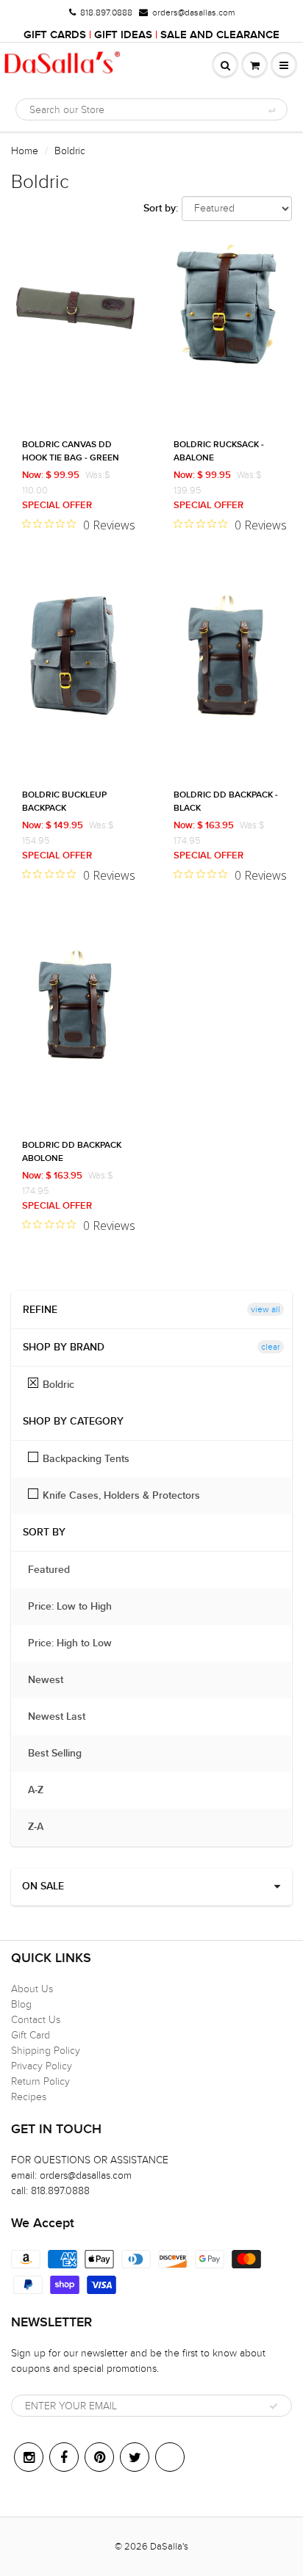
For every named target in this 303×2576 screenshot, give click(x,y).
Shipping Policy (46, 2051)
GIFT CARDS (55, 35)
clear (271, 1347)
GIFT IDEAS (123, 35)
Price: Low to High (77, 1607)
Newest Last (64, 1717)
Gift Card (31, 2035)
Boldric (58, 1385)
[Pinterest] (99, 2457)
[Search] (271, 110)
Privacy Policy (42, 2066)
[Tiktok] (170, 2457)
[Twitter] (135, 2457)
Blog (21, 2004)
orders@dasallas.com (193, 12)
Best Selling (62, 1754)
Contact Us (36, 2020)
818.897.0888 (106, 12)
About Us (32, 1989)
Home (25, 151)
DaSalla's (169, 2547)
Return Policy (40, 2081)
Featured (56, 1570)
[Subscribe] (274, 2406)
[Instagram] (29, 2457)
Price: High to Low (77, 1643)
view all (265, 1309)
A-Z (43, 1790)
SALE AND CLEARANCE (220, 35)
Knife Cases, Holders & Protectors (121, 1496)
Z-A (43, 1827)
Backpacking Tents (86, 1459)
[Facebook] (64, 2457)
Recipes (29, 2097)
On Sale (43, 1886)
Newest (53, 1680)
